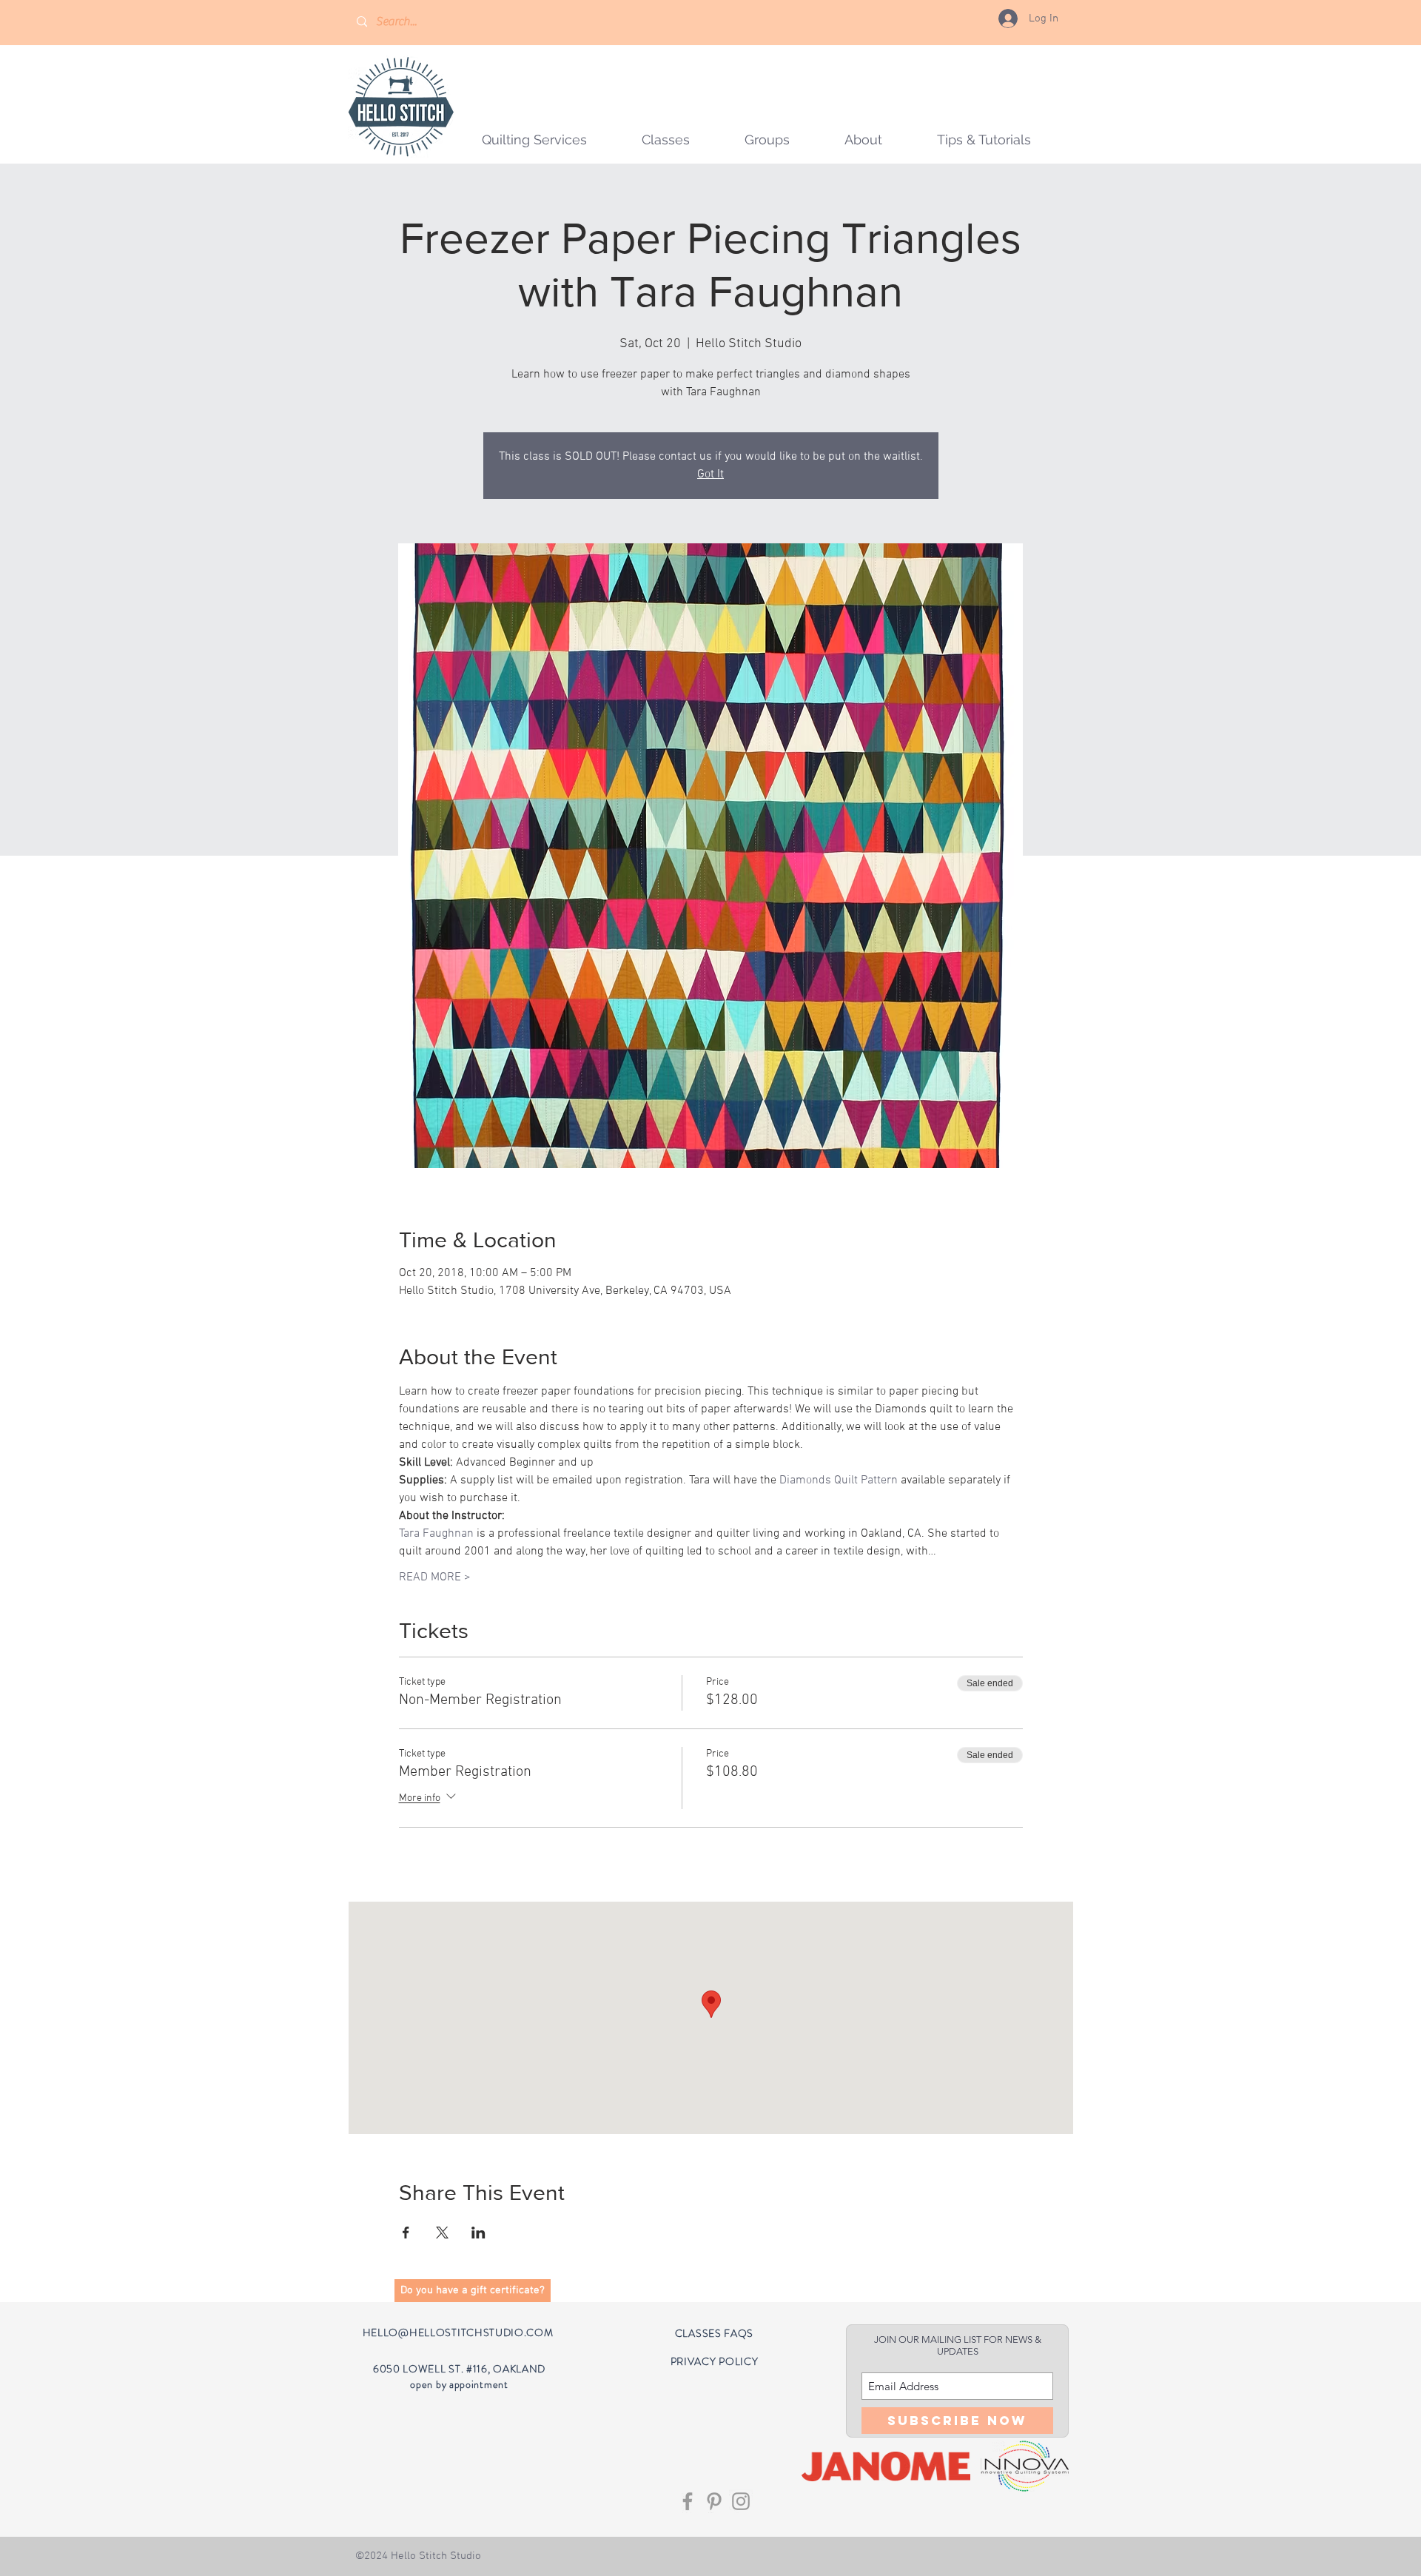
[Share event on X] (442, 2233)
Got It (710, 474)
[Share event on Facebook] (406, 2233)
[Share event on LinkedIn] (478, 2233)
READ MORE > (435, 1577)
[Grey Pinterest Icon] (714, 2501)
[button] (767, 140)
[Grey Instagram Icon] (741, 2501)
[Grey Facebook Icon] (688, 2501)
